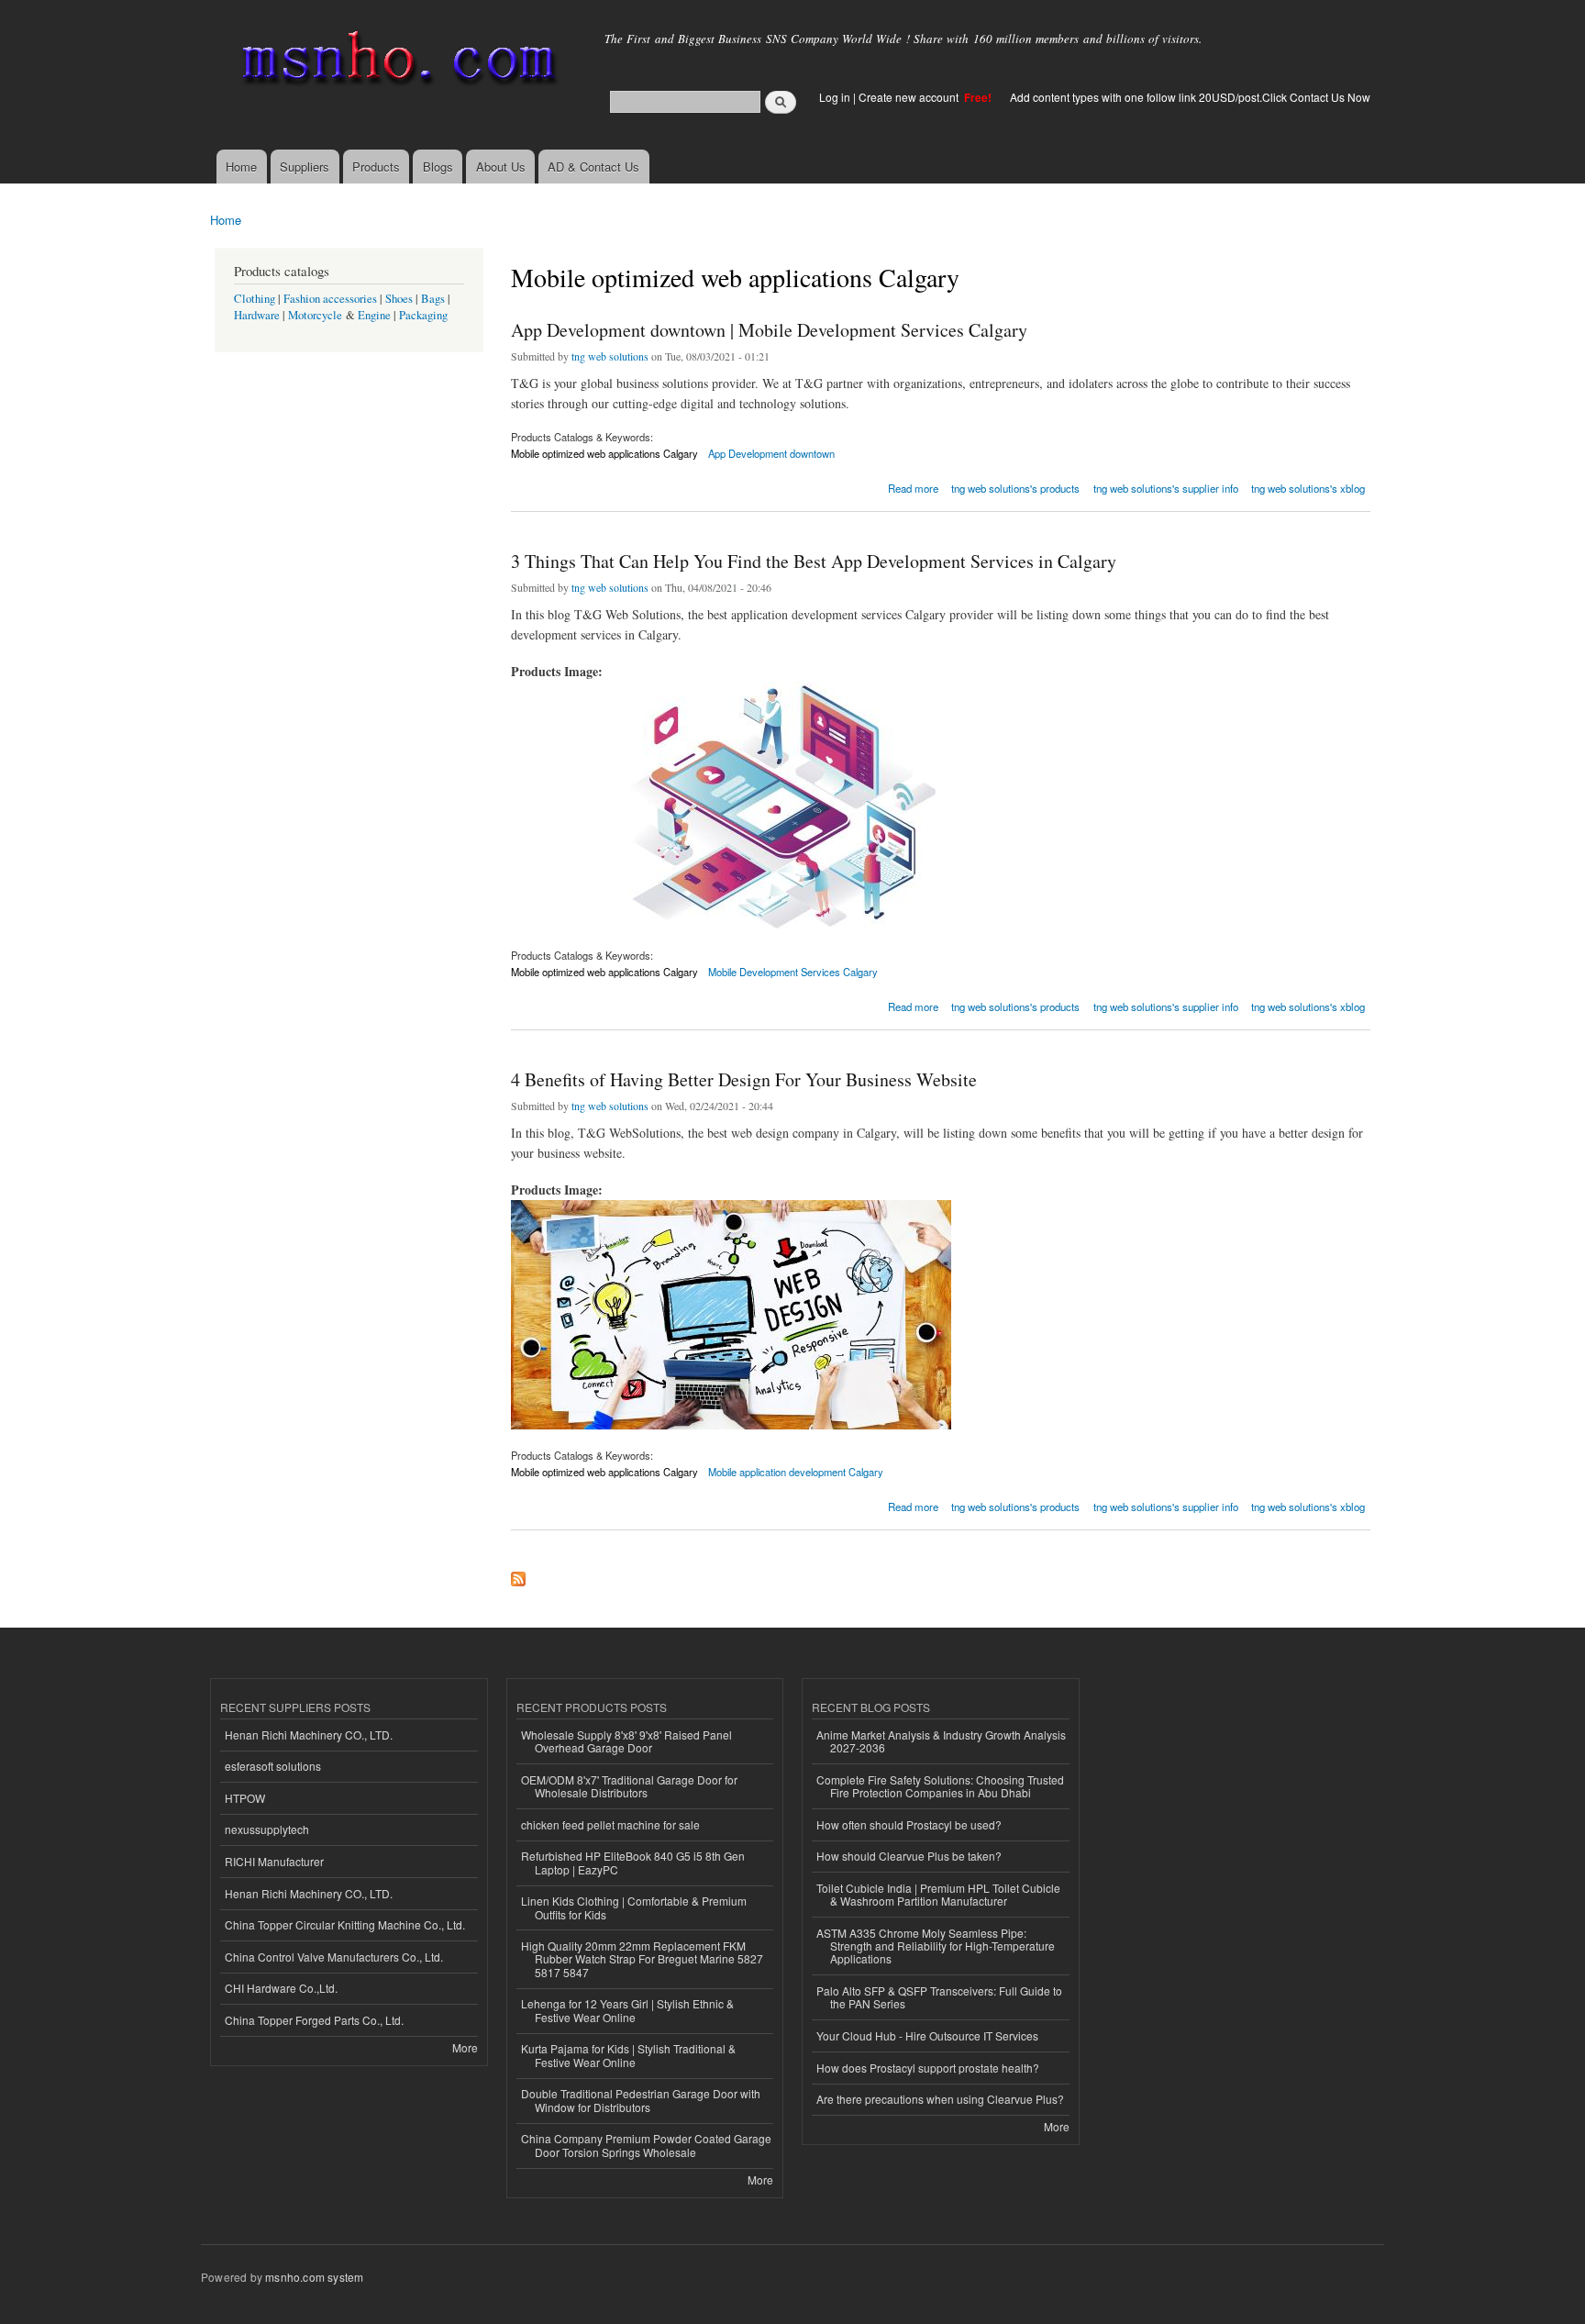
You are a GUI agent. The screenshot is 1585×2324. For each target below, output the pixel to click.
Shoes (399, 299)
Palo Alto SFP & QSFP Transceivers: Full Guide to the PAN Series (939, 1997)
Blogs (438, 167)
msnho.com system (314, 2277)
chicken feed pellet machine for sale (610, 1824)
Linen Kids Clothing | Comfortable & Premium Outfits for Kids (634, 1907)
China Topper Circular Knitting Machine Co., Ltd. (345, 1924)
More (465, 2047)
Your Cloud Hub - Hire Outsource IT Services (927, 2035)
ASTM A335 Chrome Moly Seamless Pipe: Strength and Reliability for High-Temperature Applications (936, 1946)
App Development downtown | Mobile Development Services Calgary (769, 330)
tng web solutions (610, 356)
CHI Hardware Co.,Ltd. (281, 1988)
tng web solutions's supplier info (1166, 488)
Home (241, 167)
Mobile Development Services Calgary (793, 972)
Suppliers (305, 167)
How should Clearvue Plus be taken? (909, 1856)
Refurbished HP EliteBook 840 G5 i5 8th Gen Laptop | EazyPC (633, 1862)
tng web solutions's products (1015, 488)
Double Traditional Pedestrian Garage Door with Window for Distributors (641, 2100)
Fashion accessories (330, 299)
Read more (913, 487)
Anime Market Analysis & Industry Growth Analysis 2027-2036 (941, 1741)
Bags (433, 299)
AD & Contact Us (593, 167)
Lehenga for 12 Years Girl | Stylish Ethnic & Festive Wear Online (627, 2010)
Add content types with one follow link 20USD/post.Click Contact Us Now (1190, 97)
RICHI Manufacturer (274, 1861)
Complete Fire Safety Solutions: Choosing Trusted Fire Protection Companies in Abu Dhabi (940, 1786)
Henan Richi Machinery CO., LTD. (309, 1735)
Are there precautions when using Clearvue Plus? (940, 2099)
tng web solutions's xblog (1308, 488)
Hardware (257, 315)
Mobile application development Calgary (796, 1472)
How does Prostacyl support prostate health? (928, 2068)
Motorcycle (315, 315)
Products (376, 167)
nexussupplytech (267, 1829)
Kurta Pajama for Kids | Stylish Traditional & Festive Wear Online (628, 2055)
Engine (374, 315)
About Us (501, 167)
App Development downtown (771, 453)
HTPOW (245, 1798)
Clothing (255, 299)
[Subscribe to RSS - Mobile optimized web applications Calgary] (518, 1574)
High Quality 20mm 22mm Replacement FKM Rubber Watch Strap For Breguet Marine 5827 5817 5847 (642, 1959)
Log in (835, 97)
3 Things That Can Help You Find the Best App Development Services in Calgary (814, 561)
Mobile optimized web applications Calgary (604, 453)
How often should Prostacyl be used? (909, 1824)
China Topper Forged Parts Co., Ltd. (314, 2020)
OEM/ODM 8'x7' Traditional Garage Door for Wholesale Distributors (629, 1786)
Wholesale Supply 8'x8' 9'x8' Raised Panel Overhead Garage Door (626, 1741)
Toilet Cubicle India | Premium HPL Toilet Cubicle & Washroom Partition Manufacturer (938, 1894)
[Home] (396, 62)
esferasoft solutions (273, 1766)
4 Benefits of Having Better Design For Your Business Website (744, 1079)
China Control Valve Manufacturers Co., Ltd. (334, 1957)
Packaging (423, 315)
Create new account (910, 97)
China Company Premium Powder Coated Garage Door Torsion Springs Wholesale (646, 2145)
